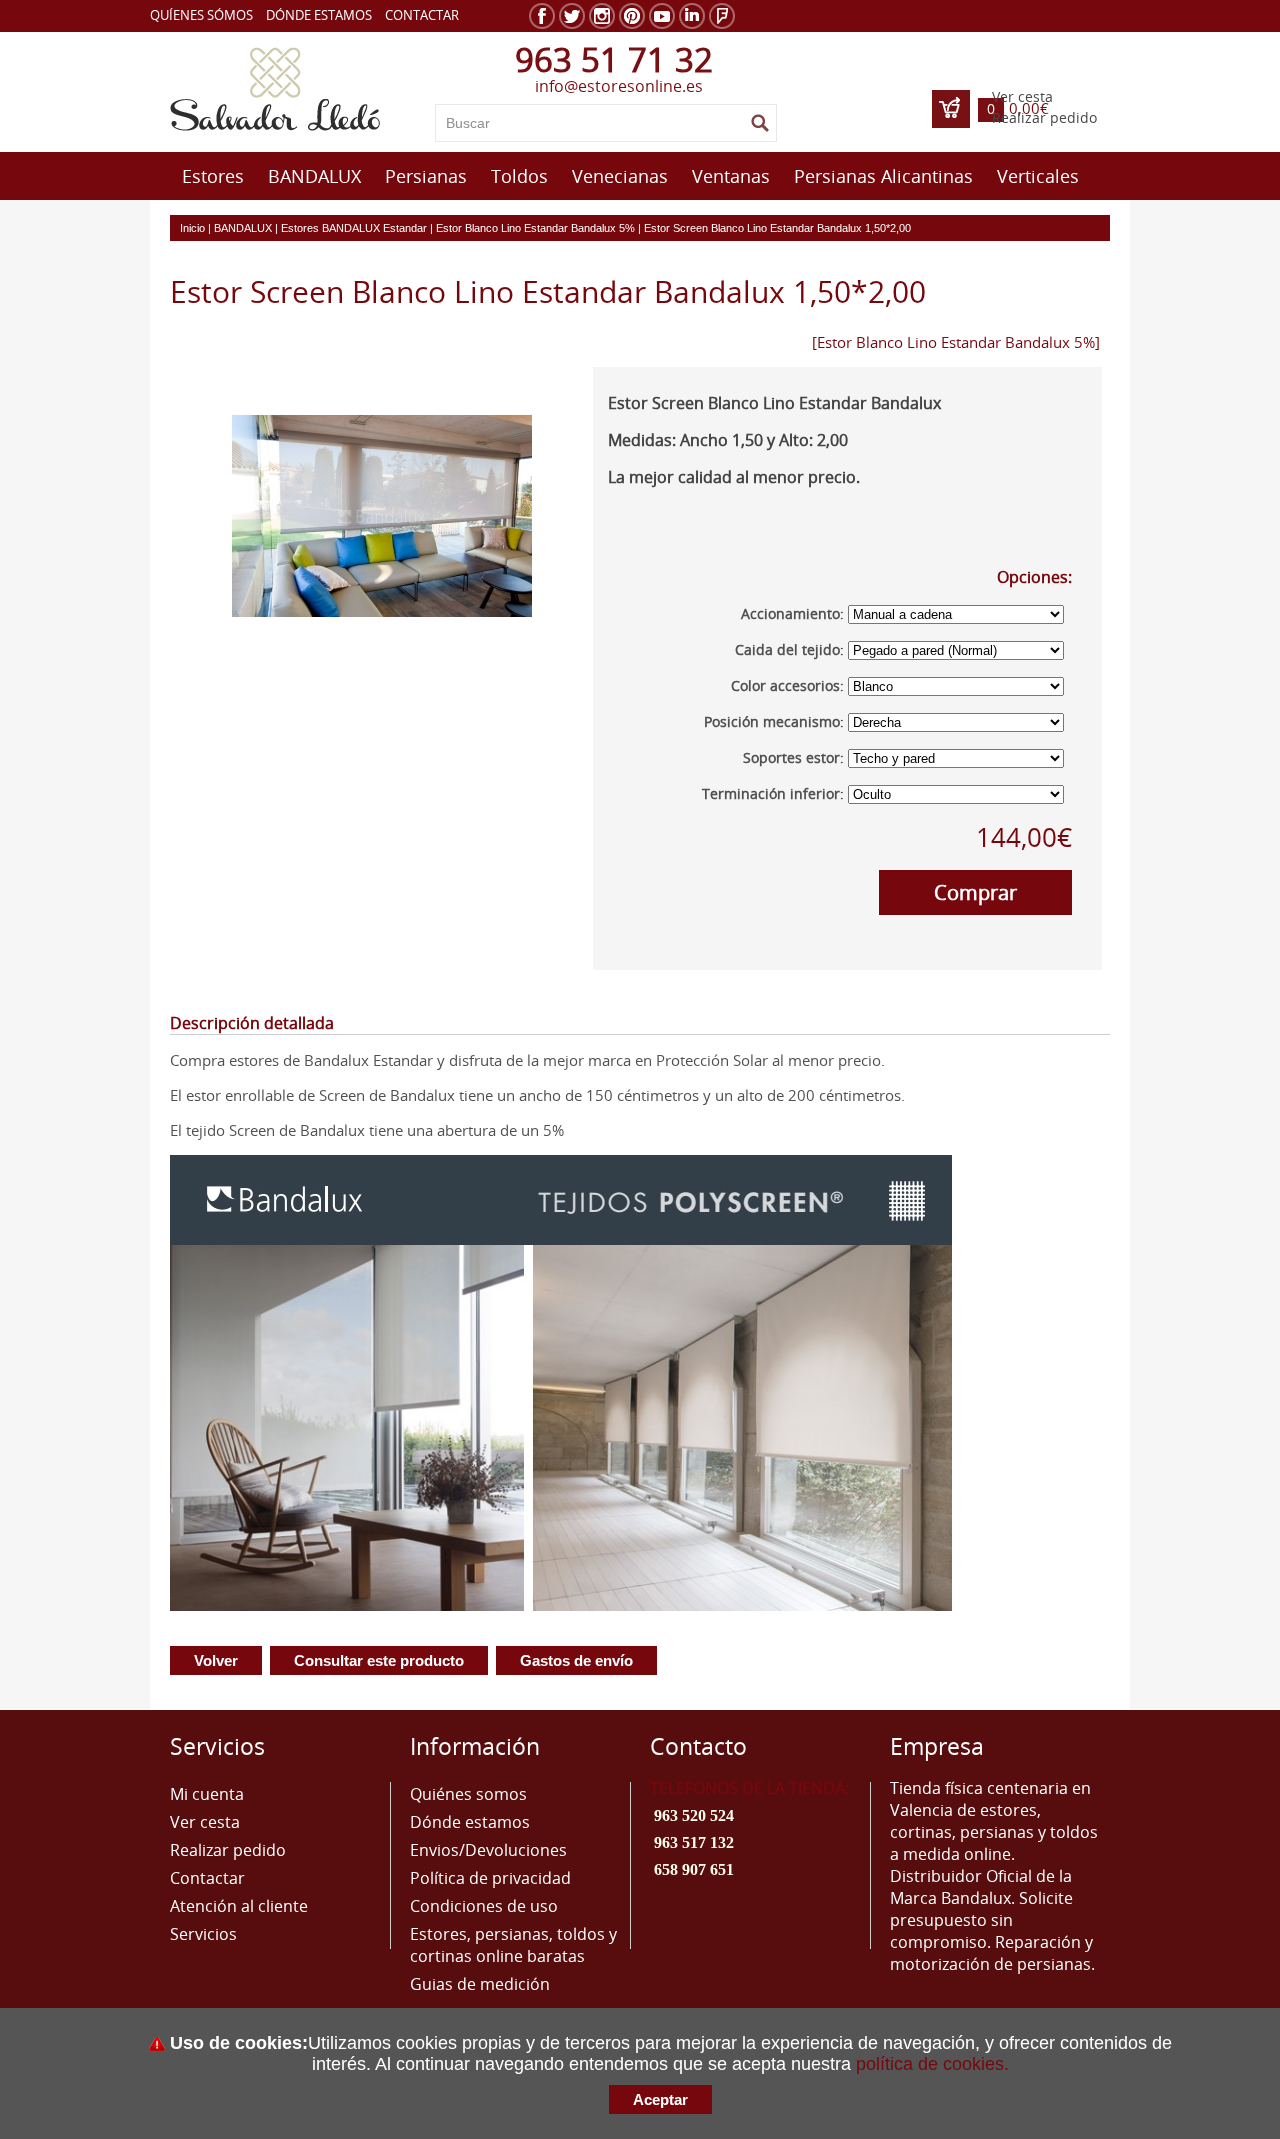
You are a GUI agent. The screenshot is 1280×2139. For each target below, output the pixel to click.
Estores (213, 176)
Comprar (975, 892)
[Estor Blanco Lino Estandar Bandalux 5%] (956, 342)
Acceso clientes (910, 14)
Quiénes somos (468, 1794)
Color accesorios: (787, 685)
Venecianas (620, 176)
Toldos (519, 176)
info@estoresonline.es (619, 86)
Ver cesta (1022, 96)
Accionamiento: (792, 613)
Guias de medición (480, 1984)
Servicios (203, 1934)
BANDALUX (314, 176)
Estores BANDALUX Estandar (354, 228)
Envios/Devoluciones (488, 1850)
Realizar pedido (1044, 117)
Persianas (426, 176)
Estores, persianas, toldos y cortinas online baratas (513, 1945)
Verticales (1038, 176)
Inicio (192, 228)
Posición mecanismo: (774, 721)
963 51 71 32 (614, 59)
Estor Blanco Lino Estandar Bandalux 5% (535, 228)
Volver (216, 1660)
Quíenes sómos (201, 15)
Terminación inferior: (773, 793)
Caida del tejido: (789, 649)
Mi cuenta (207, 1794)
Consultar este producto (379, 1660)
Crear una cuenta (1049, 14)
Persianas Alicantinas (883, 176)
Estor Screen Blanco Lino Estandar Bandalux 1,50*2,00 (777, 228)
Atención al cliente (239, 1906)
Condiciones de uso (484, 1906)
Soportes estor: (793, 757)
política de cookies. (932, 2064)
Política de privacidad (490, 1878)
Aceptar (660, 2099)
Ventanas (731, 176)
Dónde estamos (319, 15)
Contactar (422, 15)
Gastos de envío (576, 1660)
